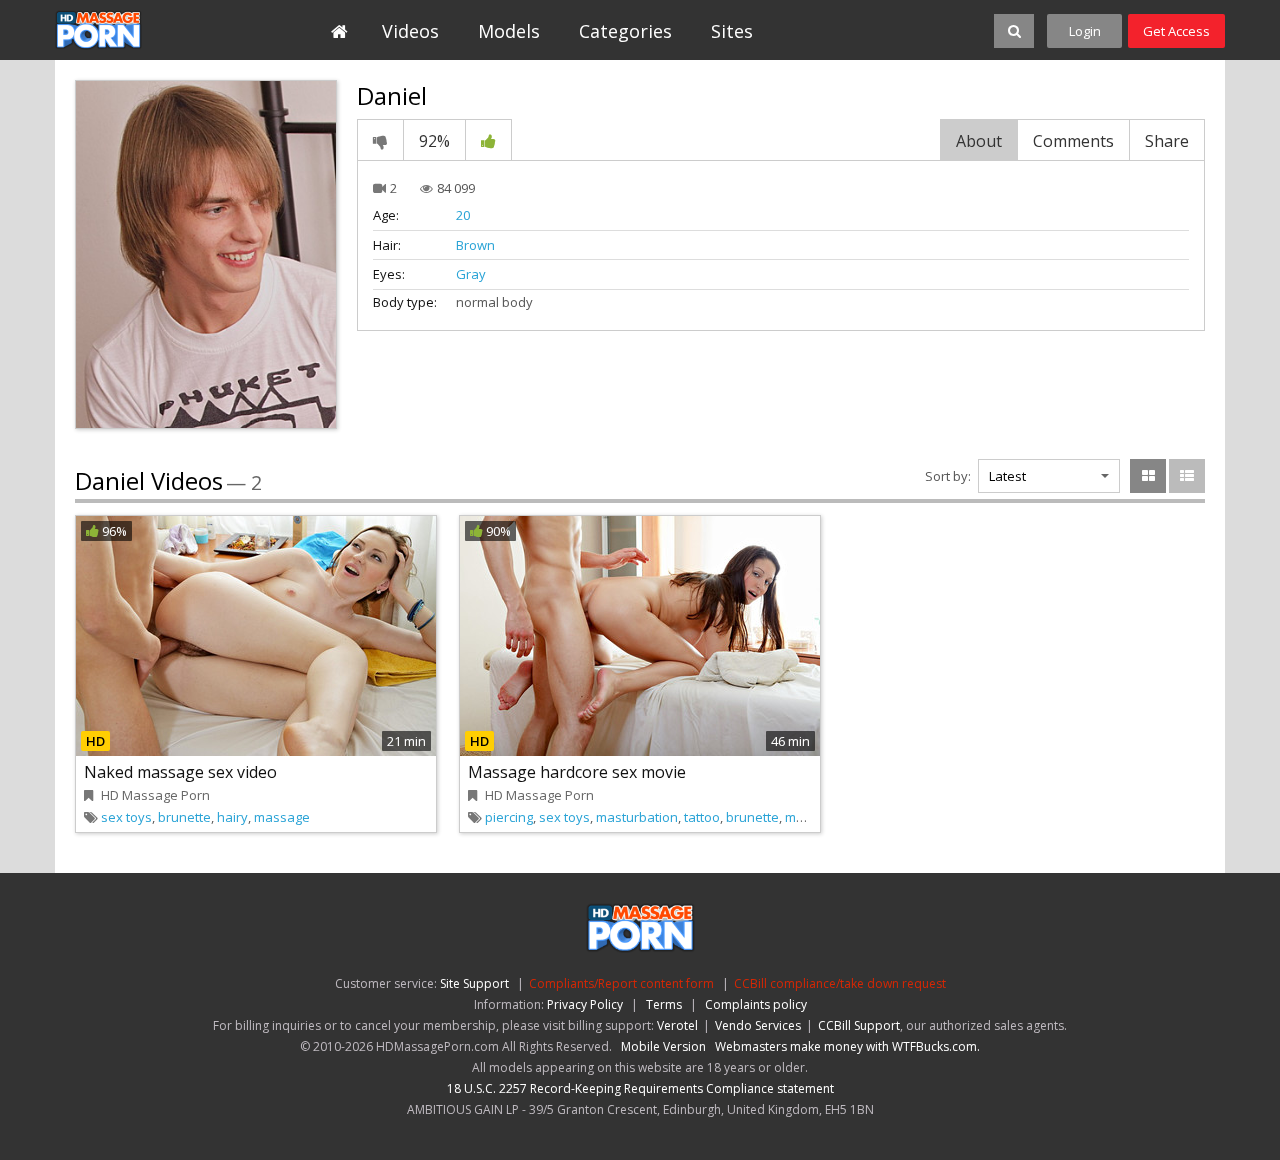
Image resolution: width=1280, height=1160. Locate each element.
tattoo (702, 817)
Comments (1073, 141)
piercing (509, 817)
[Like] (488, 140)
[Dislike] (380, 140)
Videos (410, 31)
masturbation (637, 817)
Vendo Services (758, 1025)
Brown (475, 245)
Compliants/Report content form (621, 983)
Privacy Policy (585, 1004)
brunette (184, 817)
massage (282, 817)
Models (509, 31)
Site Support (474, 983)
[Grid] (1148, 476)
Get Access (1176, 31)
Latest (1007, 476)
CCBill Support (859, 1025)
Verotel (677, 1025)
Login (1085, 31)
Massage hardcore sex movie (577, 772)
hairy (232, 817)
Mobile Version (663, 1046)
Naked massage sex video (180, 772)
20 (463, 215)
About (979, 141)
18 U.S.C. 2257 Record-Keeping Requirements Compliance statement (640, 1088)
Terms (664, 1004)
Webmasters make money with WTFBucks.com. (847, 1046)
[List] (1187, 476)
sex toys (126, 817)
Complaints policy (756, 1004)
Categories (625, 31)
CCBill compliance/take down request (840, 983)
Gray (471, 274)
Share (1167, 141)
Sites (732, 31)
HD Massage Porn (146, 30)
